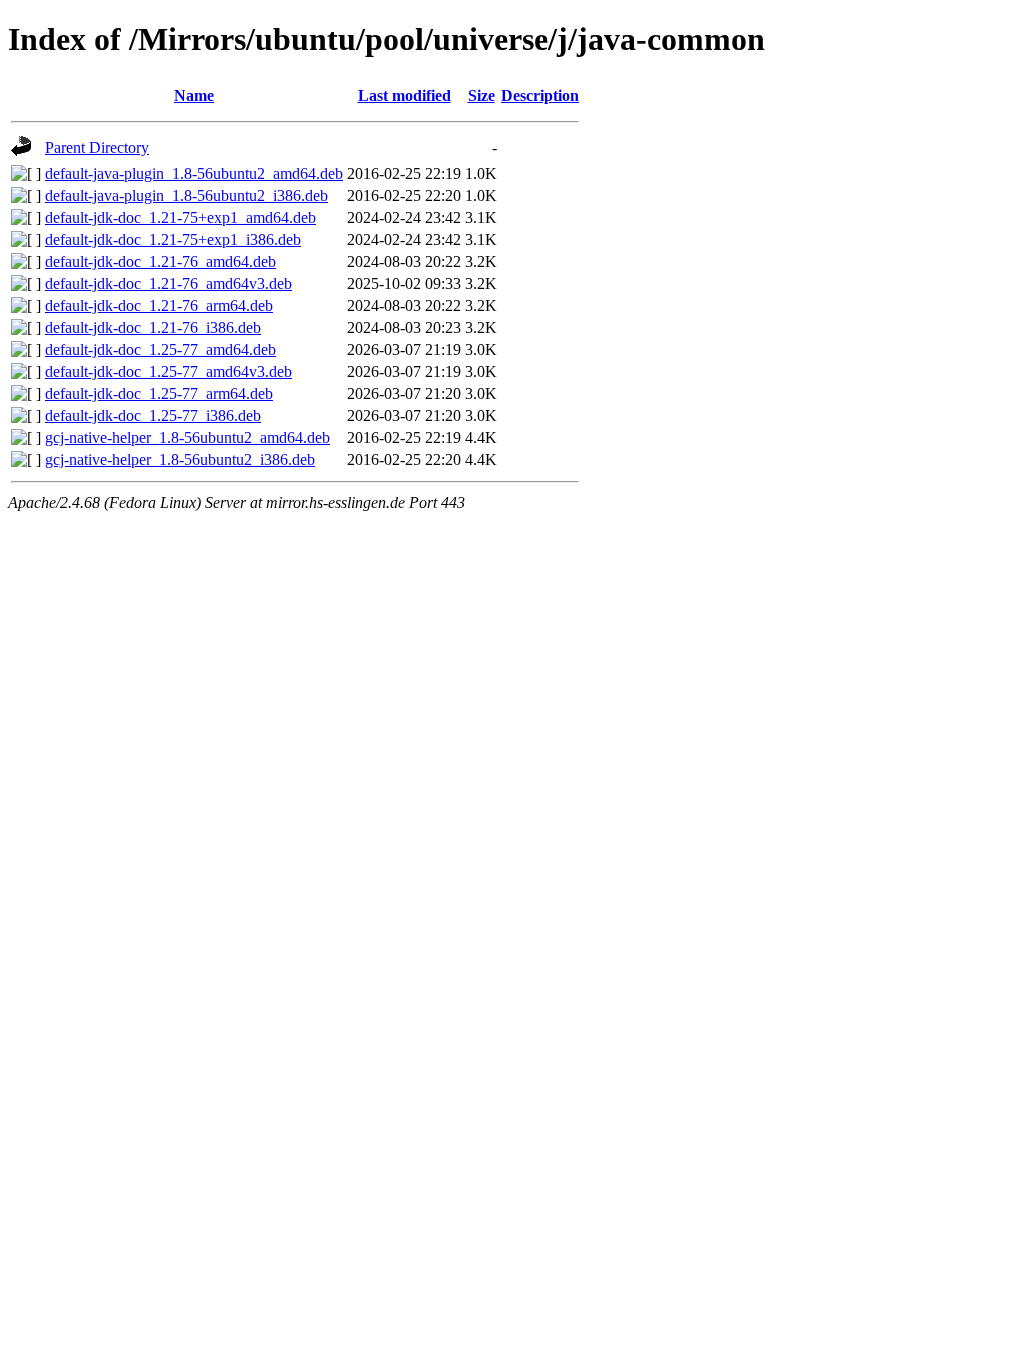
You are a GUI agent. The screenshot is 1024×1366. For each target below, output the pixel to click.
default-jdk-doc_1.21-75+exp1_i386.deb (173, 239)
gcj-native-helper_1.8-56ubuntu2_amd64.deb (187, 437)
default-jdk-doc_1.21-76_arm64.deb (159, 305)
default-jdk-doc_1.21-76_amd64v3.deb (168, 283)
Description (540, 95)
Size (481, 95)
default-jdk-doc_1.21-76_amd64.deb (160, 261)
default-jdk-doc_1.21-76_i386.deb (153, 327)
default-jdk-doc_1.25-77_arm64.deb (159, 393)
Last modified (404, 95)
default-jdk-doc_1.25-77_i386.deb (153, 415)
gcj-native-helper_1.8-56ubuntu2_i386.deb (180, 459)
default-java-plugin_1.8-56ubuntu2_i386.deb (186, 195)
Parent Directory (97, 147)
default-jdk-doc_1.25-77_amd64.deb (160, 349)
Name (194, 95)
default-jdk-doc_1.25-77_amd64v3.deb (168, 371)
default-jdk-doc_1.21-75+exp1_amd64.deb (180, 217)
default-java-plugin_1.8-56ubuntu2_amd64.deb (194, 173)
